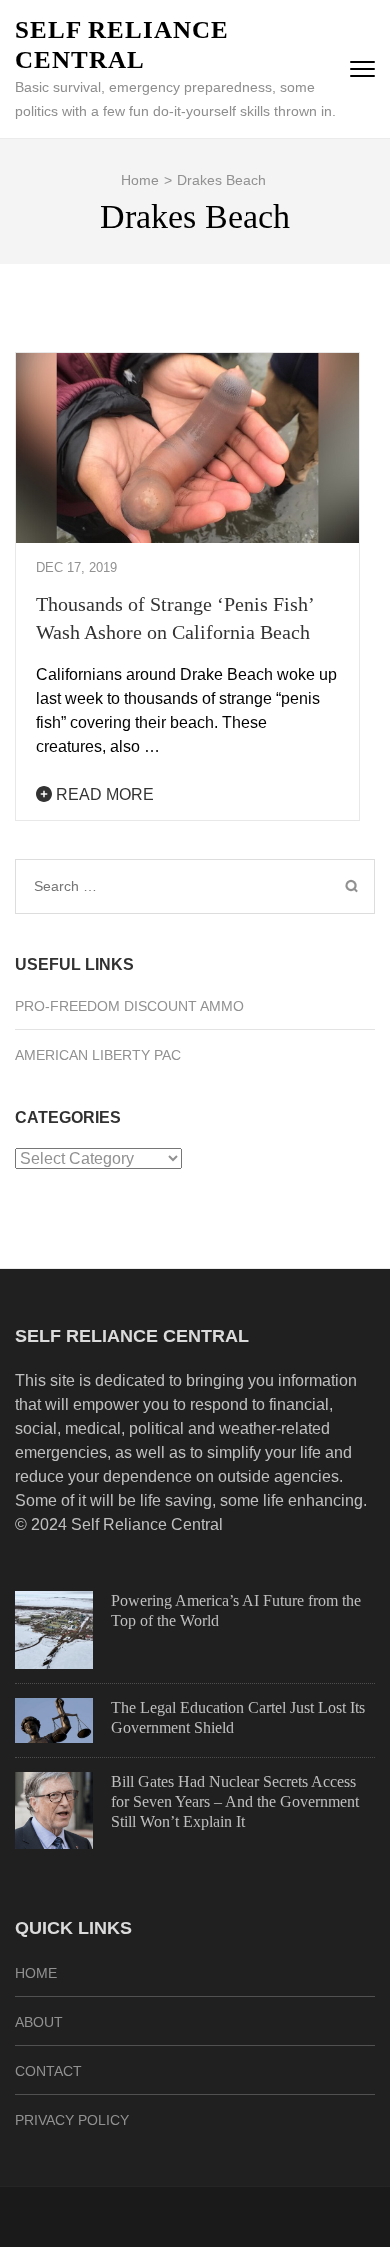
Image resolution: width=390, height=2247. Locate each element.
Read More (103, 794)
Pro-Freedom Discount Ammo (129, 1006)
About (39, 2022)
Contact (48, 2071)
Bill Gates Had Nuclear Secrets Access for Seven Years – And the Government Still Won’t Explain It (235, 1801)
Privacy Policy (72, 2120)
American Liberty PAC (98, 1055)
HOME (36, 1973)
